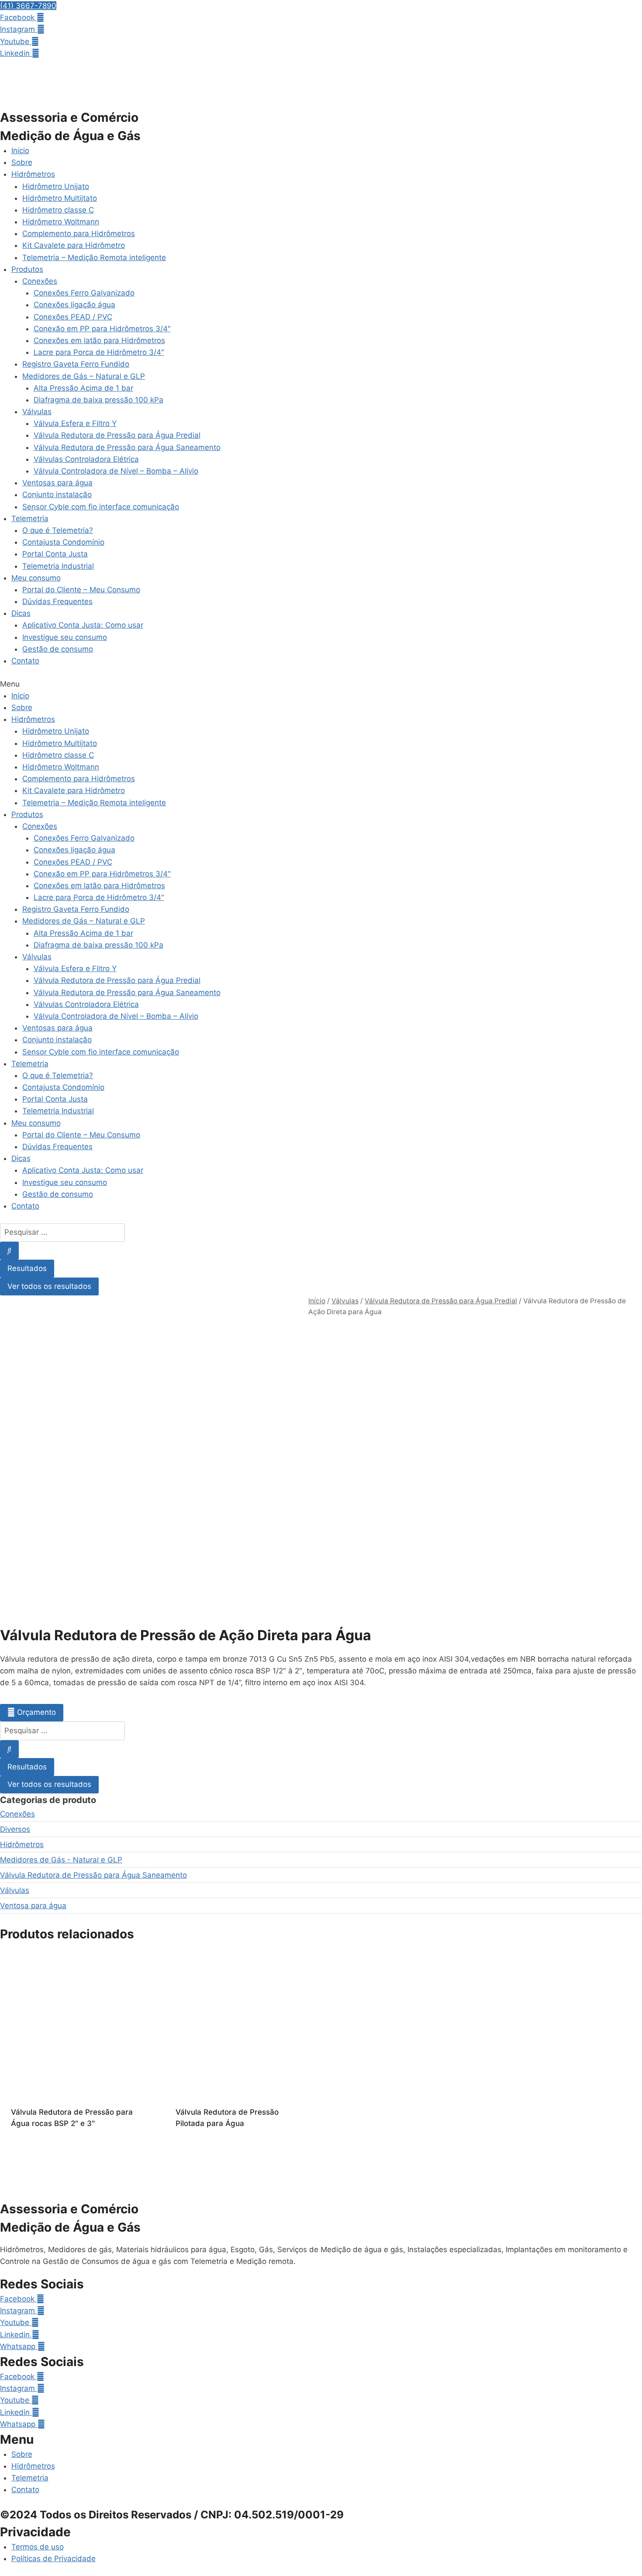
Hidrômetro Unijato (56, 186)
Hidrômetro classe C (58, 210)
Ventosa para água (33, 1906)
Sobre (22, 162)
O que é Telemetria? (58, 530)
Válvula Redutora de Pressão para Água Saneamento (127, 447)
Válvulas (37, 412)
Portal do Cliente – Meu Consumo (81, 590)
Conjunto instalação (57, 495)
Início (20, 151)
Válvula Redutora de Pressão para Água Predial (117, 435)
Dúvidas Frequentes (57, 601)
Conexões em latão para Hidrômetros (99, 340)
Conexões (40, 281)
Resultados (27, 1268)
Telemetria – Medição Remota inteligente (94, 258)
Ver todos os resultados (49, 1286)
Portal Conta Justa (55, 554)
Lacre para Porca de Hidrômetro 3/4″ (99, 352)
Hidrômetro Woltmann (61, 222)
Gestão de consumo (58, 649)
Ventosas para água (57, 483)
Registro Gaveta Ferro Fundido (76, 364)
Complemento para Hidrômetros (79, 234)
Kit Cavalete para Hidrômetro (74, 245)
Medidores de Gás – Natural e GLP (84, 376)
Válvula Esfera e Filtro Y (75, 423)
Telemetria (30, 519)
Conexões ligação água (74, 305)
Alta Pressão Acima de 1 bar (83, 388)
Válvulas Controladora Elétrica (86, 459)
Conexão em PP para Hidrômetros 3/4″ (102, 329)
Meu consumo (36, 578)
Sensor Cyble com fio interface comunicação (101, 507)
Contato (25, 661)
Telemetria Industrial (58, 566)
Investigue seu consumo (65, 637)
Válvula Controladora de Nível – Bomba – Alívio (116, 471)
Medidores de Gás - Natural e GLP (61, 1860)
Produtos (27, 269)
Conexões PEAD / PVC (73, 317)
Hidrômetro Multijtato (60, 198)
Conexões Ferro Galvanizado (84, 293)
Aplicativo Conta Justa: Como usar (83, 625)
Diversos (15, 1829)
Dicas (21, 613)
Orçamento (36, 1712)
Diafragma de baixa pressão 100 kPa (98, 400)
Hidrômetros (33, 174)
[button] (28, 6)
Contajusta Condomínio (63, 542)
